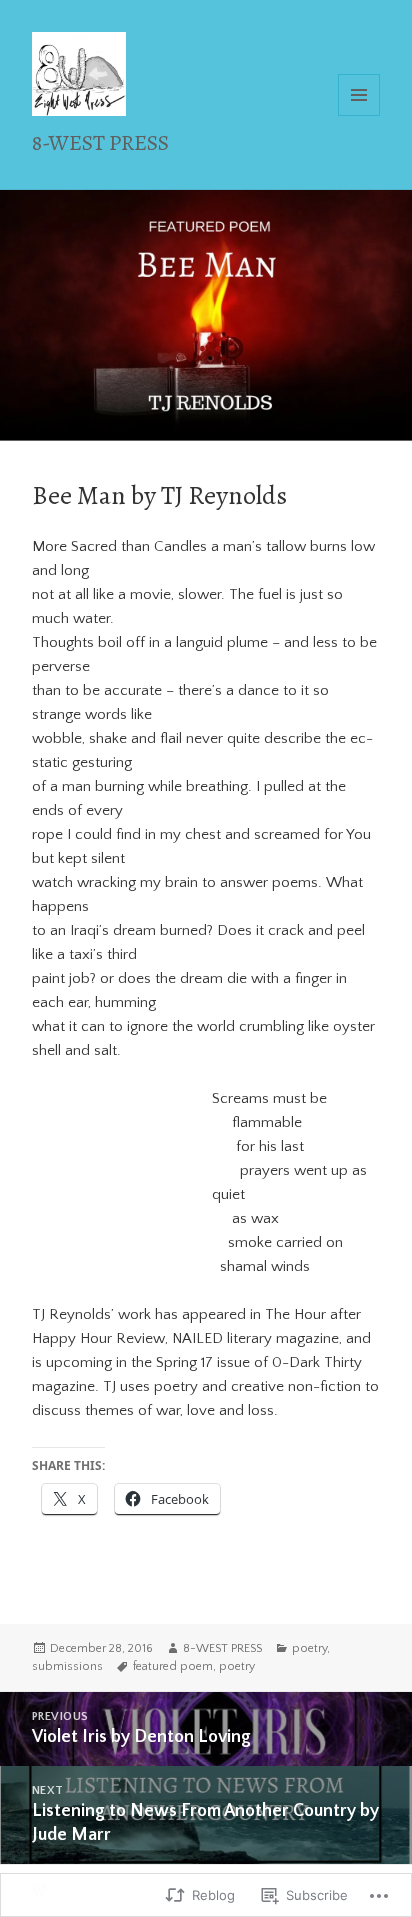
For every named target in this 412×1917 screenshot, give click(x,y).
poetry (309, 1648)
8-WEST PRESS (100, 143)
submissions (67, 1666)
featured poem (173, 1666)
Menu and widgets (359, 115)
